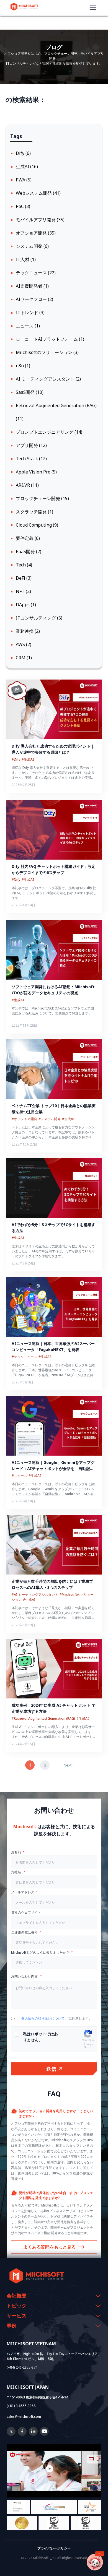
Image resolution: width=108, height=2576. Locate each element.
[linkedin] (33, 2434)
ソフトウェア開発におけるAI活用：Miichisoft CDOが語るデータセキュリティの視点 (54, 990)
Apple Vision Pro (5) (36, 472)
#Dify (16, 759)
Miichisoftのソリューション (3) (47, 352)
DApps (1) (26, 605)
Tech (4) (24, 565)
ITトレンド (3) (30, 313)
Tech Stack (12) (31, 459)
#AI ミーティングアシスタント (35, 1595)
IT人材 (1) (26, 259)
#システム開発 (50, 1119)
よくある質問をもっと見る (50, 2247)
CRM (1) (24, 658)
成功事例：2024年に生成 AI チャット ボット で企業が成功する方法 (54, 1708)
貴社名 (16, 1872)
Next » (69, 1765)
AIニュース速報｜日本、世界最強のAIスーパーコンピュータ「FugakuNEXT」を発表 (53, 1346)
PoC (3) (23, 206)
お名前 (16, 1852)
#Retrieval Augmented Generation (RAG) (43, 1718)
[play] (54, 2469)
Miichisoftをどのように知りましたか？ (40, 1952)
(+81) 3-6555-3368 (21, 2406)
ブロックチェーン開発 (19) (42, 498)
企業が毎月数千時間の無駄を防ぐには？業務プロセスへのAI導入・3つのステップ (52, 1584)
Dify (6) (23, 153)
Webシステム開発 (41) (38, 193)
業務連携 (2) (28, 631)
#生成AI (28, 759)
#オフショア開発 (24, 1119)
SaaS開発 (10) (30, 392)
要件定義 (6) (28, 538)
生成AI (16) (27, 166)
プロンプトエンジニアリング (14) (49, 432)
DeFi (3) (24, 578)
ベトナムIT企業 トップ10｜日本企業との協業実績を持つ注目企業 (54, 1109)
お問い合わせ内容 (25, 1976)
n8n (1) (23, 366)
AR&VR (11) (27, 485)
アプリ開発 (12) (31, 445)
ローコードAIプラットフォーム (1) (50, 339)
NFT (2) (23, 591)
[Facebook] (22, 2434)
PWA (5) (24, 180)
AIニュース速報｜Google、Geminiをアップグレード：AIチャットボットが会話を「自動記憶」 (53, 1466)
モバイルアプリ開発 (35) (40, 220)
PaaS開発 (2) (29, 551)
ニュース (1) (28, 326)
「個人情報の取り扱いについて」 (43, 2018)
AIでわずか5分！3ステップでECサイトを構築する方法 (53, 1228)
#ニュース (19, 1476)
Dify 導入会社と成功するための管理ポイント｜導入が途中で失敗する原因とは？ (53, 749)
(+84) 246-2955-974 (22, 2367)
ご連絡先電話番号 (24, 1932)
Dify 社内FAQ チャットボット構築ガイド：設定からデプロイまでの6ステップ (54, 869)
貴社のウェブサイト (26, 1912)
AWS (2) (24, 644)
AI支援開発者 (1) (32, 286)
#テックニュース (24, 1357)
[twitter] (11, 2434)
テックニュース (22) (36, 273)
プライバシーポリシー (54, 2548)
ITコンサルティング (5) (39, 618)
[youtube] (44, 2434)
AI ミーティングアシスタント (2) (48, 379)
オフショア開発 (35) (36, 233)
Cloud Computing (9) (37, 525)
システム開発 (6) (32, 246)
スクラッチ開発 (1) (34, 512)
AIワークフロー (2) (34, 299)
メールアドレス (23, 1892)
